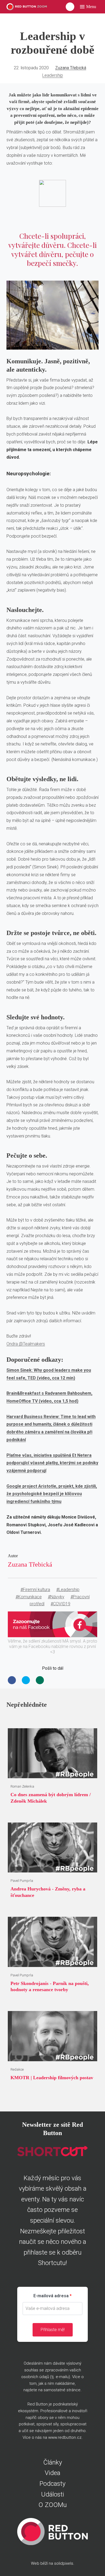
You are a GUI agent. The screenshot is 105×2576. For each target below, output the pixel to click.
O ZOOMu (53, 2505)
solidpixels (64, 2563)
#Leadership (68, 1590)
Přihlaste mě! (53, 2330)
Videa (52, 2473)
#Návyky (56, 1597)
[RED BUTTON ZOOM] (27, 7)
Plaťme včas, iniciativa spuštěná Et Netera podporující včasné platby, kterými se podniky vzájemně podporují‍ (52, 1463)
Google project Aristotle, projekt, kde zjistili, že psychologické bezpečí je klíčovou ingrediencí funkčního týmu (52, 1494)
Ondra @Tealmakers (26, 1344)
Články (53, 2462)
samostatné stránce (62, 2390)
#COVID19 (60, 1604)
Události (53, 2494)
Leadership (53, 75)
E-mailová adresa (51, 2296)
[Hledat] (70, 7)
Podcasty (52, 2484)
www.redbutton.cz (65, 2437)
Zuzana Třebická (71, 68)
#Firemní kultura (35, 1590)
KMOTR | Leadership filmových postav (52, 2078)
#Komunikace (29, 1597)
